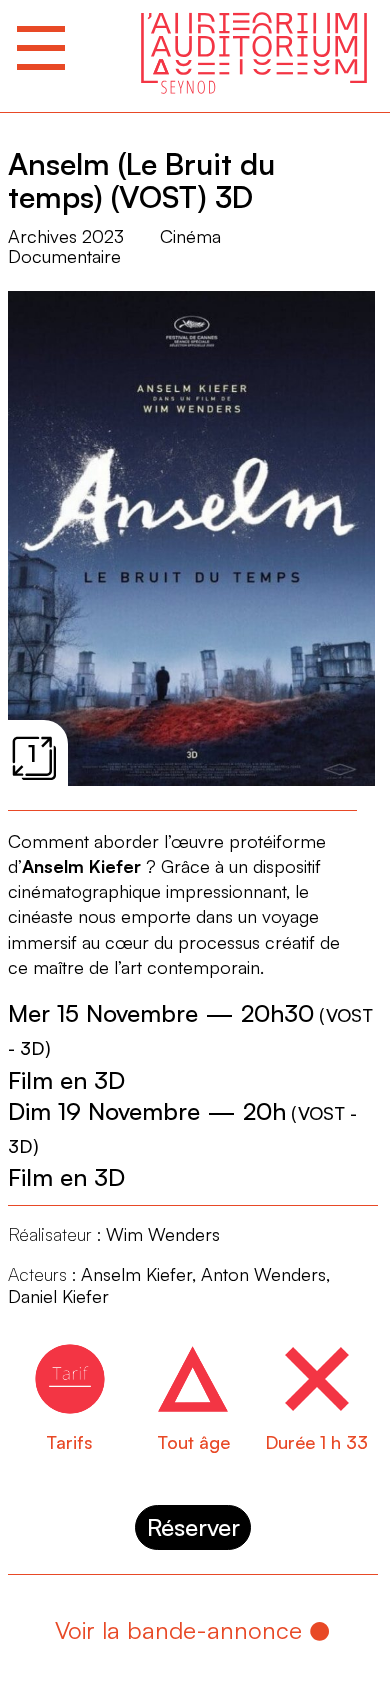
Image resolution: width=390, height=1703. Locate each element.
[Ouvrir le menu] (41, 48)
